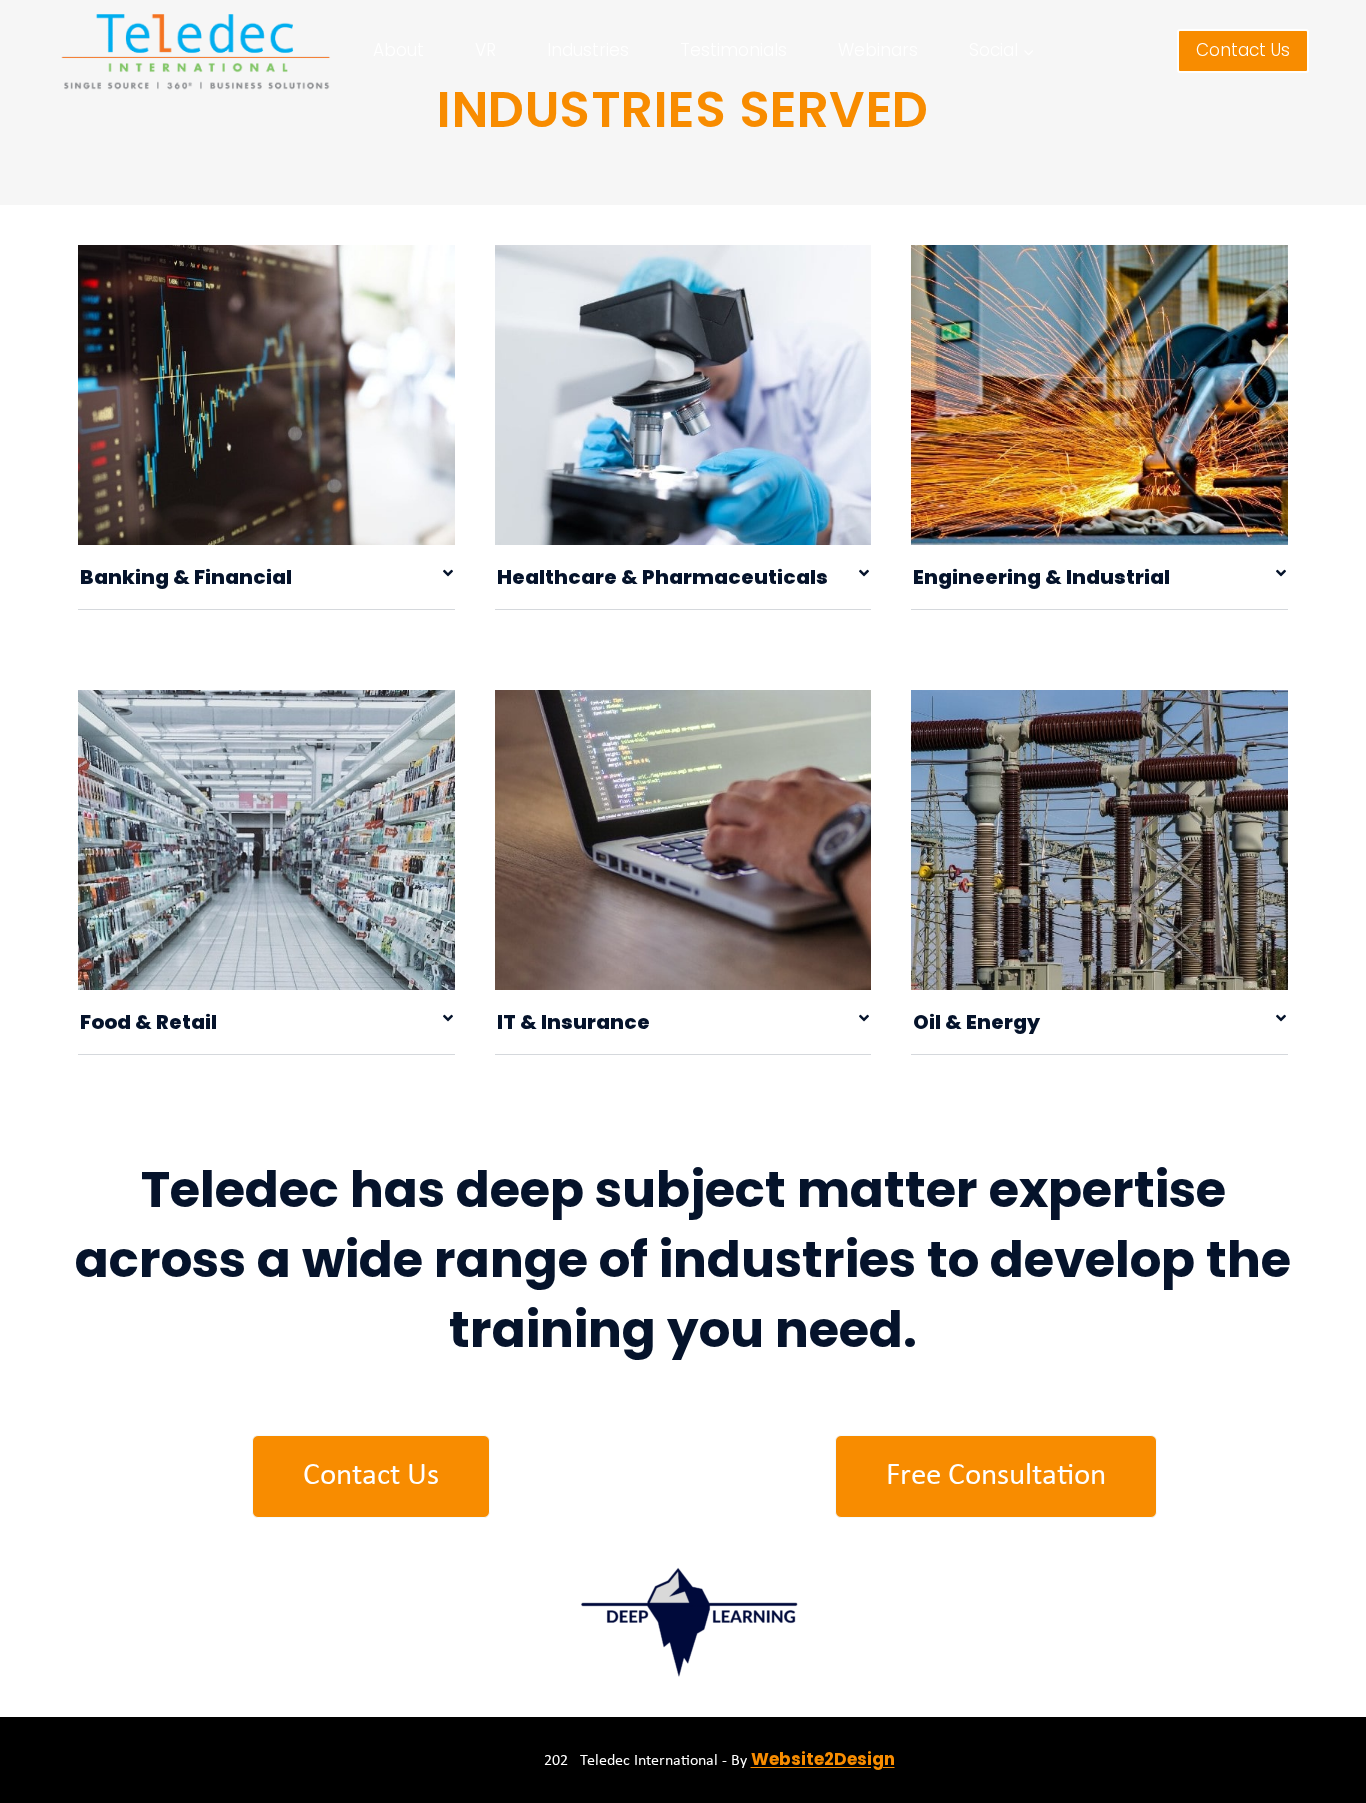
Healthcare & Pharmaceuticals (662, 577)
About (398, 50)
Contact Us (1243, 50)
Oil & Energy (976, 1022)
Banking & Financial (186, 577)
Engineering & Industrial (1041, 577)
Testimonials (733, 50)
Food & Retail (148, 1022)
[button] (266, 577)
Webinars (878, 50)
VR (485, 50)
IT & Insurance (573, 1022)
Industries (588, 50)
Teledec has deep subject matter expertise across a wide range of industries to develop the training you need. (683, 1259)
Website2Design (823, 1759)
